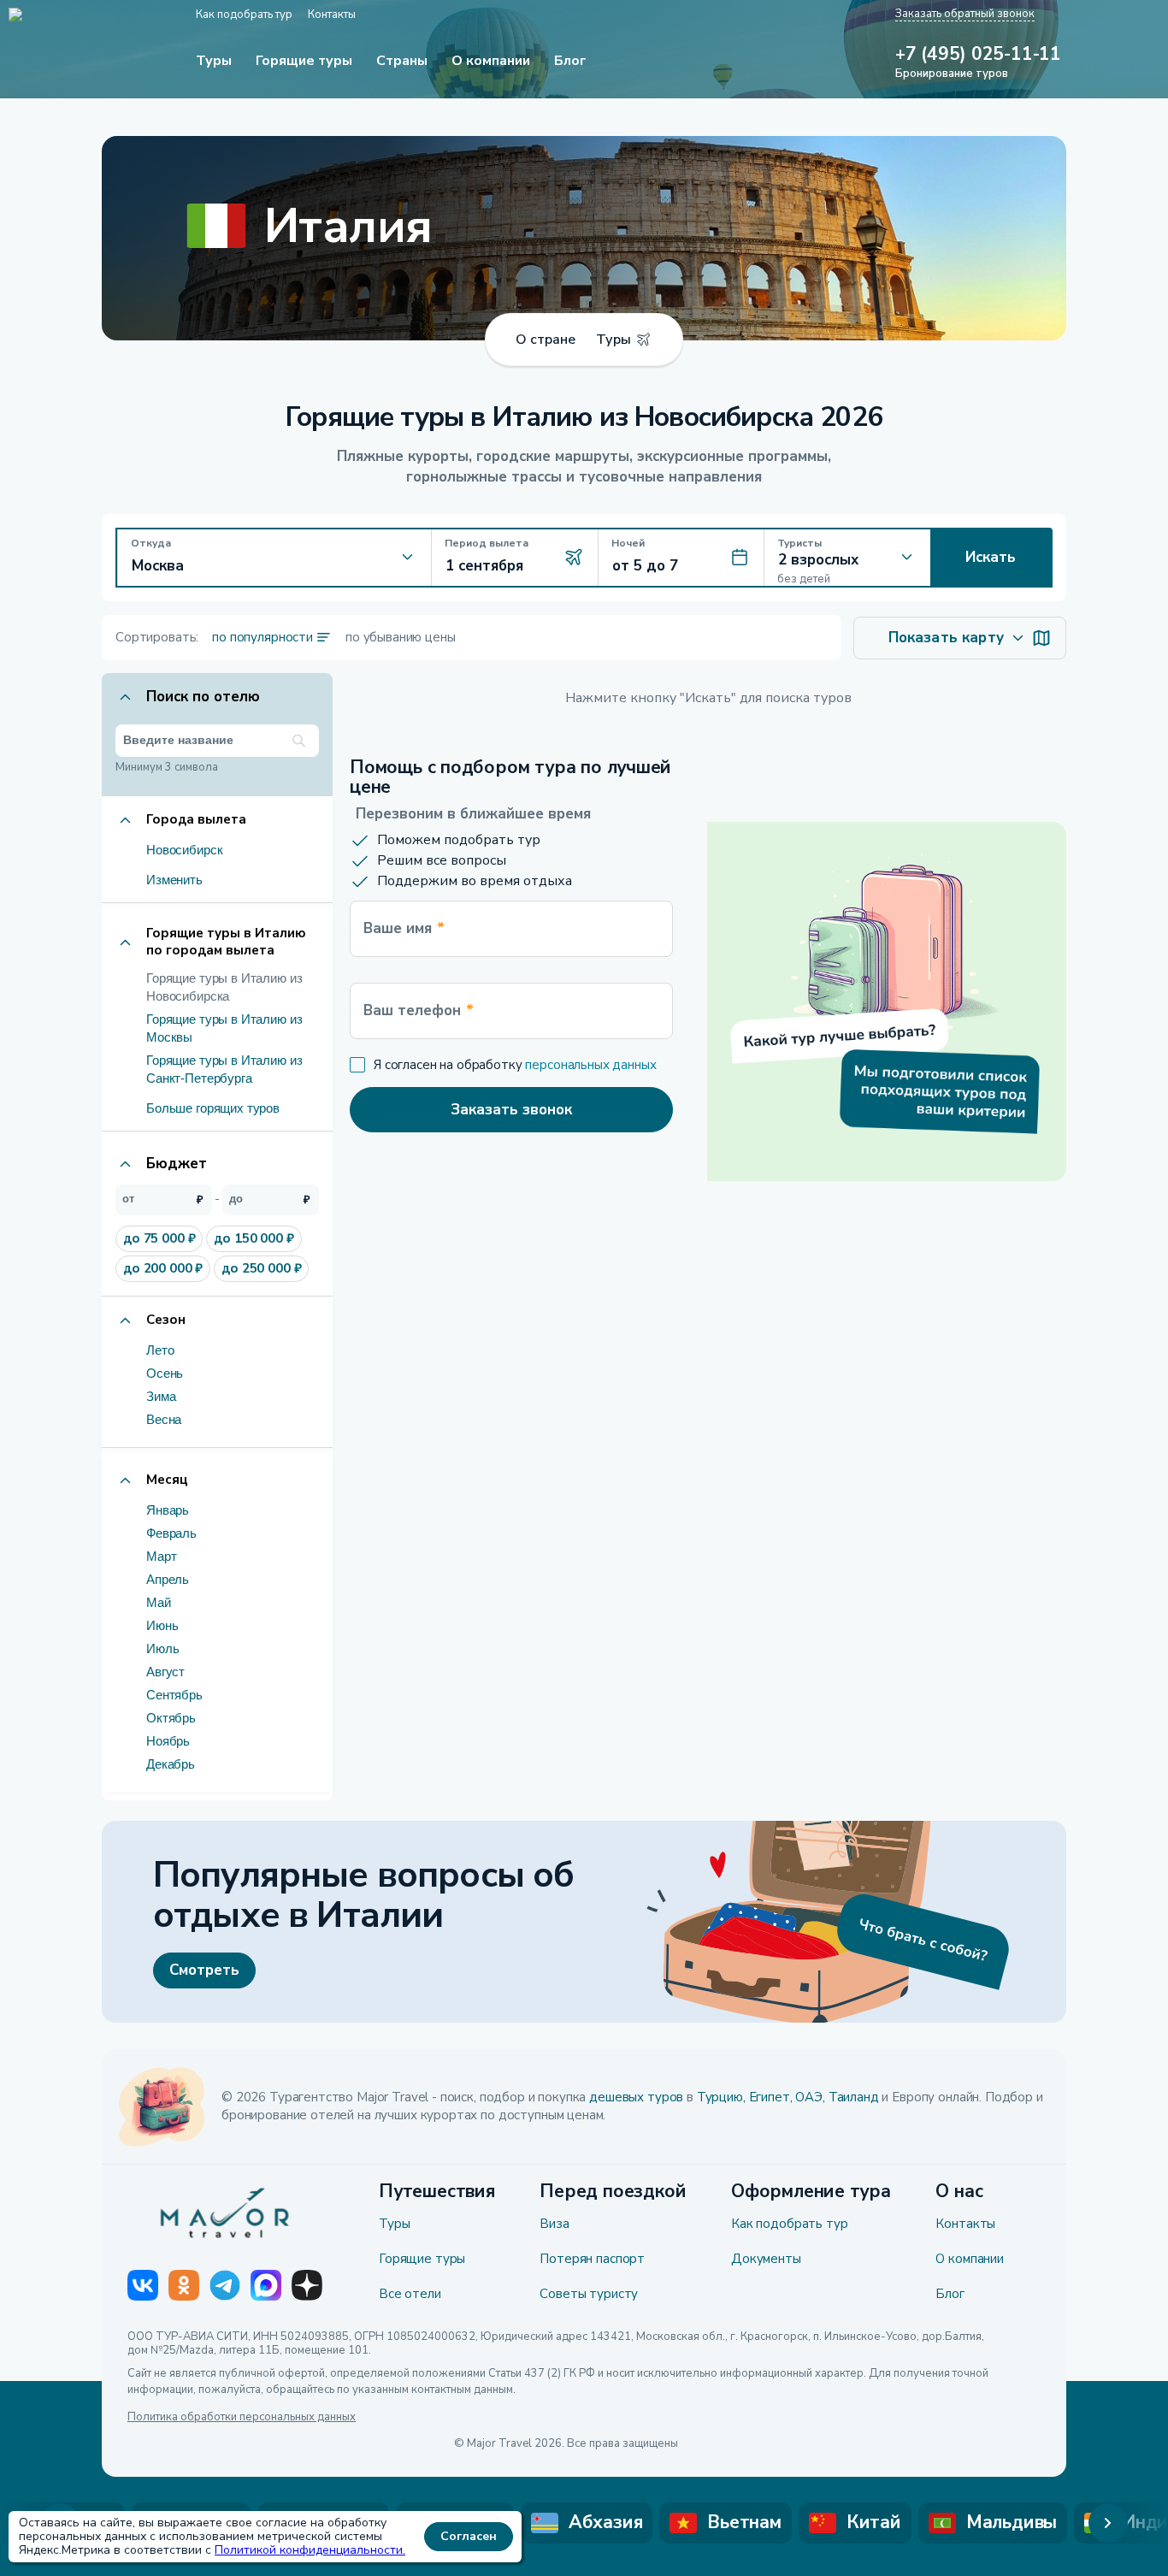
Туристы (799, 543)
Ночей (628, 543)
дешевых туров (636, 2097)
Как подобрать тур (789, 2224)
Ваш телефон (419, 1010)
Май (159, 1602)
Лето (160, 1350)
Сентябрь (174, 1695)
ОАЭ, (810, 2097)
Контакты (965, 2224)
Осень (165, 1373)
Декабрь (171, 1764)
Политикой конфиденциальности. (310, 2550)
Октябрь (171, 1718)
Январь (168, 1510)
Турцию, (721, 2097)
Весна (164, 1419)
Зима (161, 1396)
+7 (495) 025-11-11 (978, 55)
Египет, (771, 2097)
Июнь (162, 1625)
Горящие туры (422, 2259)
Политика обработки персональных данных (242, 2418)
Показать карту (946, 638)
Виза (554, 2224)
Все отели (410, 2294)
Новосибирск (184, 850)
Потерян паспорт (592, 2259)
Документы (766, 2259)
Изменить (174, 880)
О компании (970, 2259)
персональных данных (590, 1065)
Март (161, 1556)
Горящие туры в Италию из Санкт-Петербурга (224, 1069)
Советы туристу (589, 2294)
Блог (950, 2294)
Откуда (151, 543)
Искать (991, 557)
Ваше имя (404, 928)
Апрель (168, 1579)
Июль (162, 1648)
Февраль (171, 1533)
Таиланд (854, 2097)
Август (165, 1672)
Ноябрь (168, 1741)
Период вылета (487, 543)
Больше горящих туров (213, 1108)
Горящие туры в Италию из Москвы (224, 1028)
